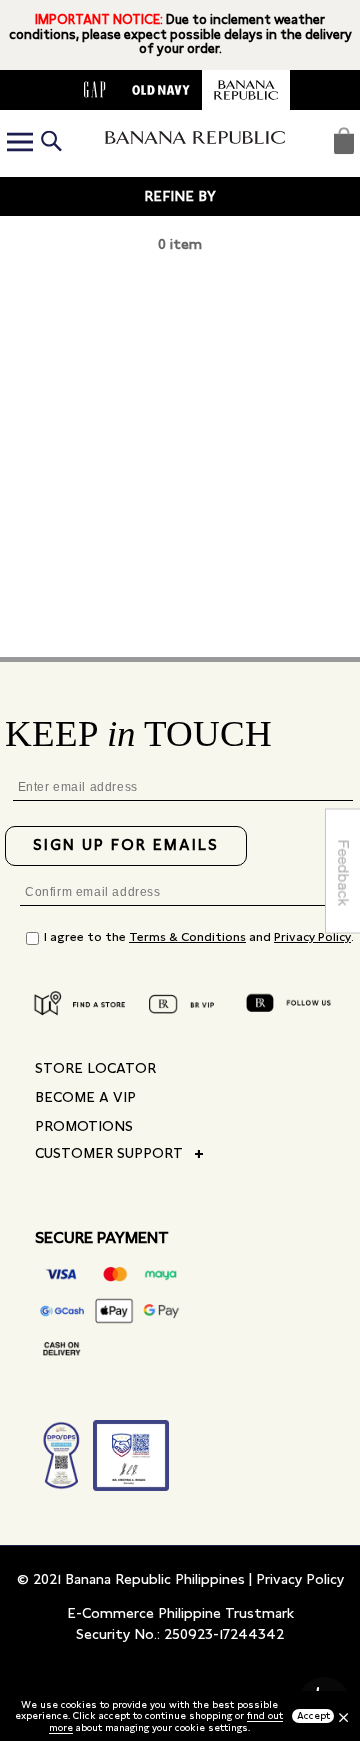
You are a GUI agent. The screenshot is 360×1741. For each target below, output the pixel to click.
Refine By (180, 196)
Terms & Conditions (187, 937)
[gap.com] (95, 90)
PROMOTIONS (84, 1126)
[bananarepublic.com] (246, 90)
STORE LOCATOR (95, 1068)
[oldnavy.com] (161, 90)
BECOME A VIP (85, 1097)
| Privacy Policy (296, 1579)
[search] (51, 142)
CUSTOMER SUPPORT (109, 1153)
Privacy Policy (312, 937)
